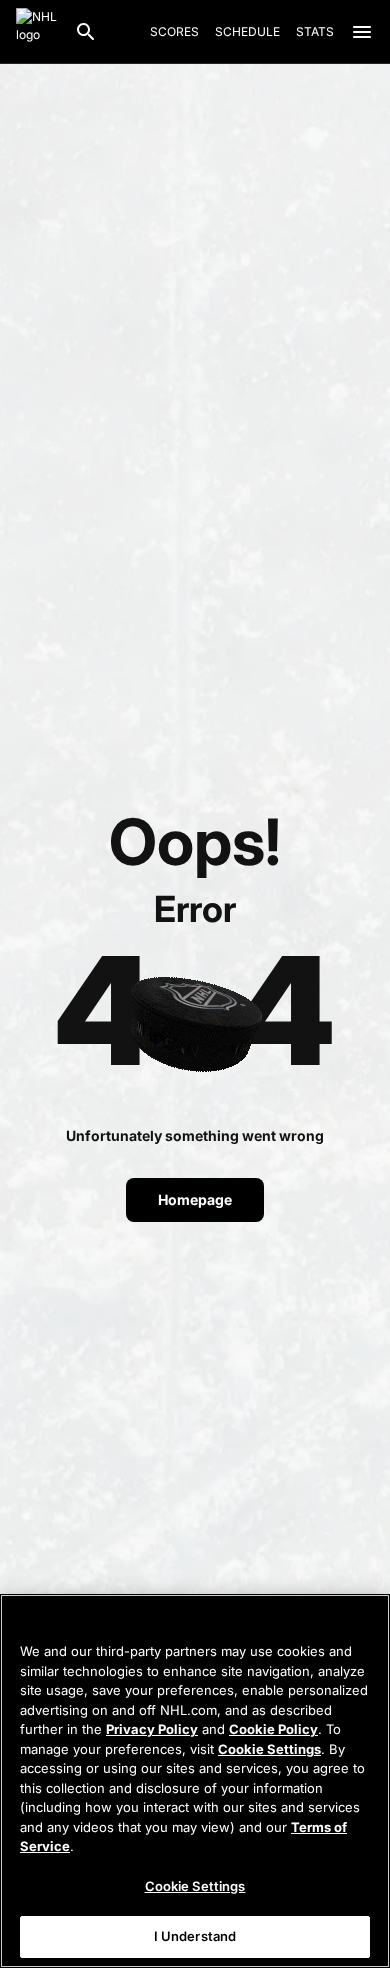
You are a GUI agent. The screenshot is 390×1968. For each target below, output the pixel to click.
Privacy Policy (152, 1729)
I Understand (195, 1936)
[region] (195, 1781)
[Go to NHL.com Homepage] (37, 32)
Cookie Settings (269, 1749)
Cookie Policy (273, 1729)
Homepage (195, 1199)
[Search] (86, 32)
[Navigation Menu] (362, 32)
